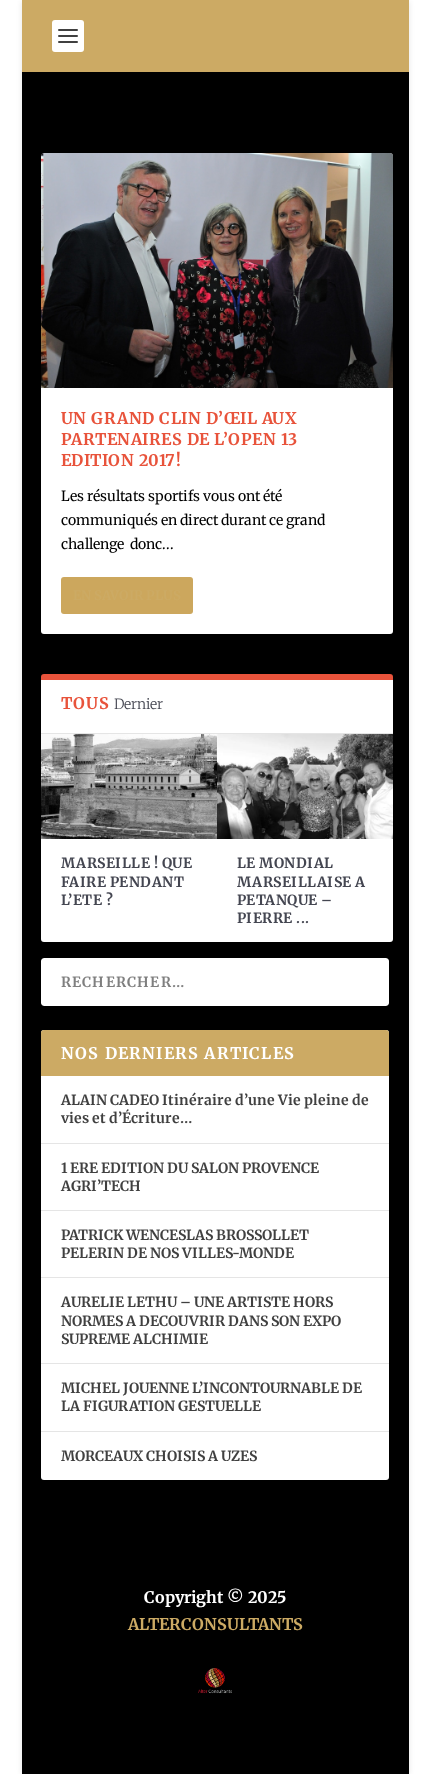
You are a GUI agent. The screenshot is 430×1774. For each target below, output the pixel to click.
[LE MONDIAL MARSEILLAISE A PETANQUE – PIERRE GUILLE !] (305, 787)
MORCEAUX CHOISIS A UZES (159, 1456)
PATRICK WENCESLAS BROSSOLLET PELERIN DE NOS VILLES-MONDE (185, 1244)
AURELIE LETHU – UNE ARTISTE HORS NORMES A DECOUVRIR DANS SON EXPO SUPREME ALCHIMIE (201, 1320)
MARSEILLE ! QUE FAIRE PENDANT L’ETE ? (127, 881)
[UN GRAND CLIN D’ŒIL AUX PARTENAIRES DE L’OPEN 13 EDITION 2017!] (217, 270)
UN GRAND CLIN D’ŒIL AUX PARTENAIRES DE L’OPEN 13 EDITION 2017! (179, 439)
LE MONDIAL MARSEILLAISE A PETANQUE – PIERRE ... (301, 890)
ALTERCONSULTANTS (215, 1624)
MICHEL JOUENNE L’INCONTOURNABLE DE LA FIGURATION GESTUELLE (211, 1397)
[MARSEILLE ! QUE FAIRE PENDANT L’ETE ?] (129, 787)
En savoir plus (127, 595)
